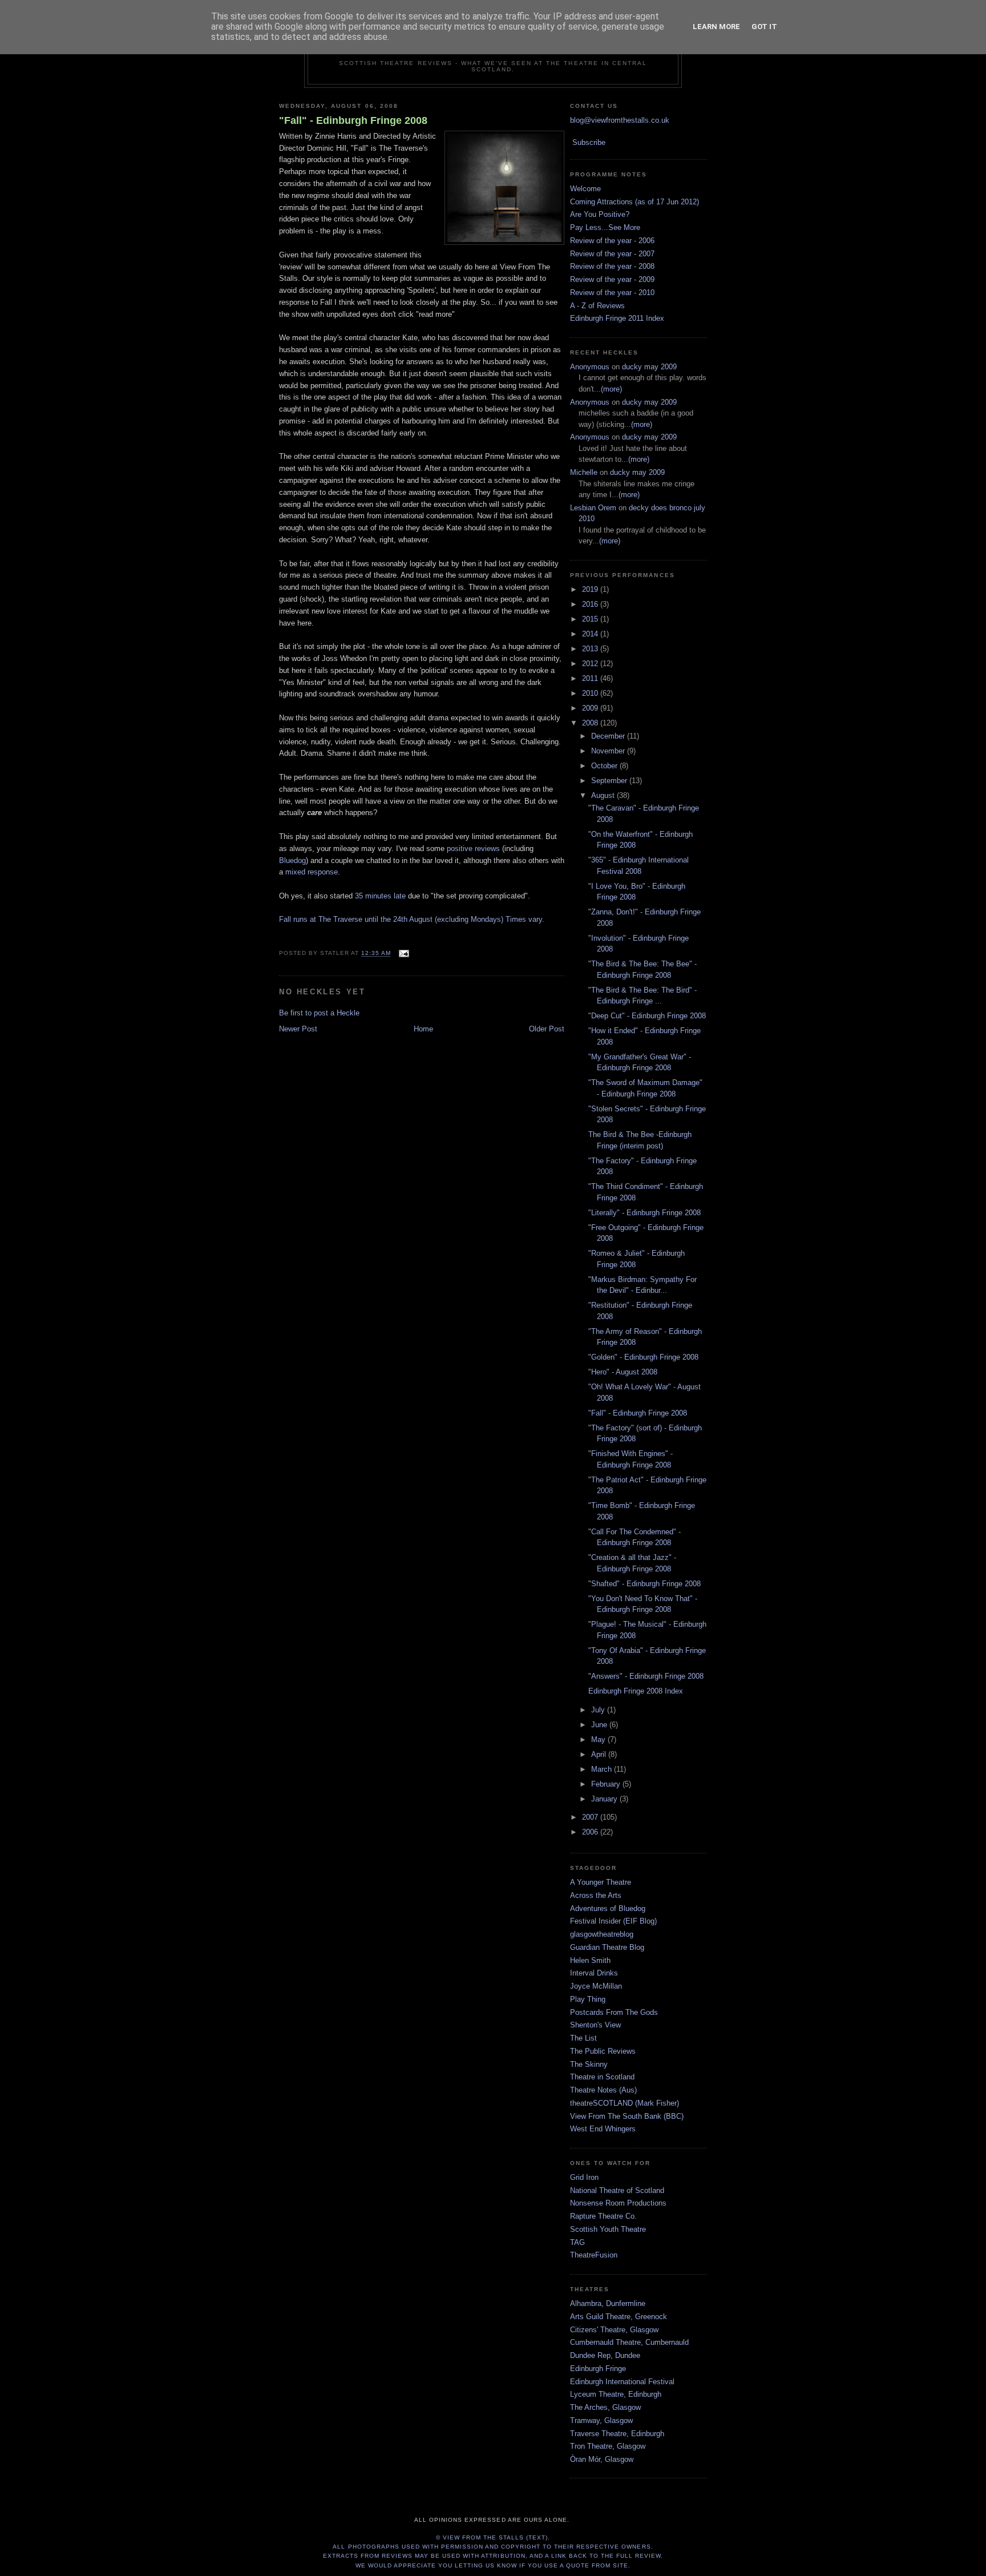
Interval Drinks (594, 1973)
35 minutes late (380, 896)
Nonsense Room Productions (618, 2203)
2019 (591, 589)
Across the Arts (596, 1895)
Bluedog (292, 860)
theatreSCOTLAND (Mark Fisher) (625, 2103)
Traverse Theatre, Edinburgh (617, 2434)
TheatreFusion (594, 2255)
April (600, 1754)
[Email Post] (402, 954)
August (604, 795)
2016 (591, 604)
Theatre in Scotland (602, 2077)
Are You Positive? (600, 214)
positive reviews (473, 848)
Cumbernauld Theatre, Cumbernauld (629, 2342)
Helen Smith (590, 1960)
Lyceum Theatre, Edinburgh (616, 2394)
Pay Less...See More (605, 227)
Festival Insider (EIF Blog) (613, 1921)
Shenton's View (595, 2025)
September (610, 781)
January (605, 1799)
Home (423, 1029)
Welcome (585, 189)
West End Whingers (603, 2129)
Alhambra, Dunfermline (608, 2303)
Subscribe (589, 142)
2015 (591, 619)
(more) (611, 389)
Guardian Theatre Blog (607, 1947)
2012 (591, 664)
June (600, 1725)
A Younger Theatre (601, 1882)
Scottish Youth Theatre (608, 2229)
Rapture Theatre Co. (603, 2216)
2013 (591, 649)
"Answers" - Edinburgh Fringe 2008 (646, 1676)
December (609, 736)
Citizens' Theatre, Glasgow (614, 2330)
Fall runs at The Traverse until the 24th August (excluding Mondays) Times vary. (412, 919)
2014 (591, 634)
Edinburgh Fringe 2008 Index (636, 1691)
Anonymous (590, 367)
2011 (591, 678)
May (599, 1739)
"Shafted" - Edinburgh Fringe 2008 (644, 1584)
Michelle (584, 472)
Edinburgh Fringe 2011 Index (617, 318)
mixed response (312, 872)
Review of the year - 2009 (612, 279)
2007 (591, 1817)
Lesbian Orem (593, 508)
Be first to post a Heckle (319, 1013)
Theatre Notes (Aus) (603, 2090)
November (609, 751)
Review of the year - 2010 (612, 293)
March (603, 1769)
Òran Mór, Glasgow (602, 2459)
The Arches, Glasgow (605, 2407)
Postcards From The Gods (614, 2012)
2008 (591, 723)
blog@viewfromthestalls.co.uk (620, 120)
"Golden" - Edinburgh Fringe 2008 (643, 1357)
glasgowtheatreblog (602, 1934)
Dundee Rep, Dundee (605, 2355)
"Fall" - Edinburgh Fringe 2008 (353, 120)
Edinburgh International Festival (622, 2382)
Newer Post (298, 1029)
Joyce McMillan (596, 1986)
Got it (764, 27)
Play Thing (588, 1999)
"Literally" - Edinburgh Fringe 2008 (644, 1213)
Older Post (547, 1029)
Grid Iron (584, 2177)
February (607, 1784)
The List (583, 2038)
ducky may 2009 (649, 367)
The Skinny (589, 2064)
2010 (591, 693)
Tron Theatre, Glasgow (608, 2446)
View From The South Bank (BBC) (627, 2116)
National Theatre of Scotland (617, 2190)
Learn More (716, 27)
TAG (577, 2242)
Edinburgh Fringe (598, 2369)
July (599, 1710)
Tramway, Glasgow (601, 2420)
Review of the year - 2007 (612, 254)
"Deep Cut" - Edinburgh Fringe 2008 (647, 1016)
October (605, 766)
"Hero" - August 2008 (623, 1372)
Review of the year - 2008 (612, 266)
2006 (591, 1832)
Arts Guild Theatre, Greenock (619, 2317)
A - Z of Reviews (597, 306)
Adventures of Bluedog (608, 1908)
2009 (591, 708)
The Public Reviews (603, 2051)
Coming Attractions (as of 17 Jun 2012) (635, 202)
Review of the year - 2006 (612, 241)
